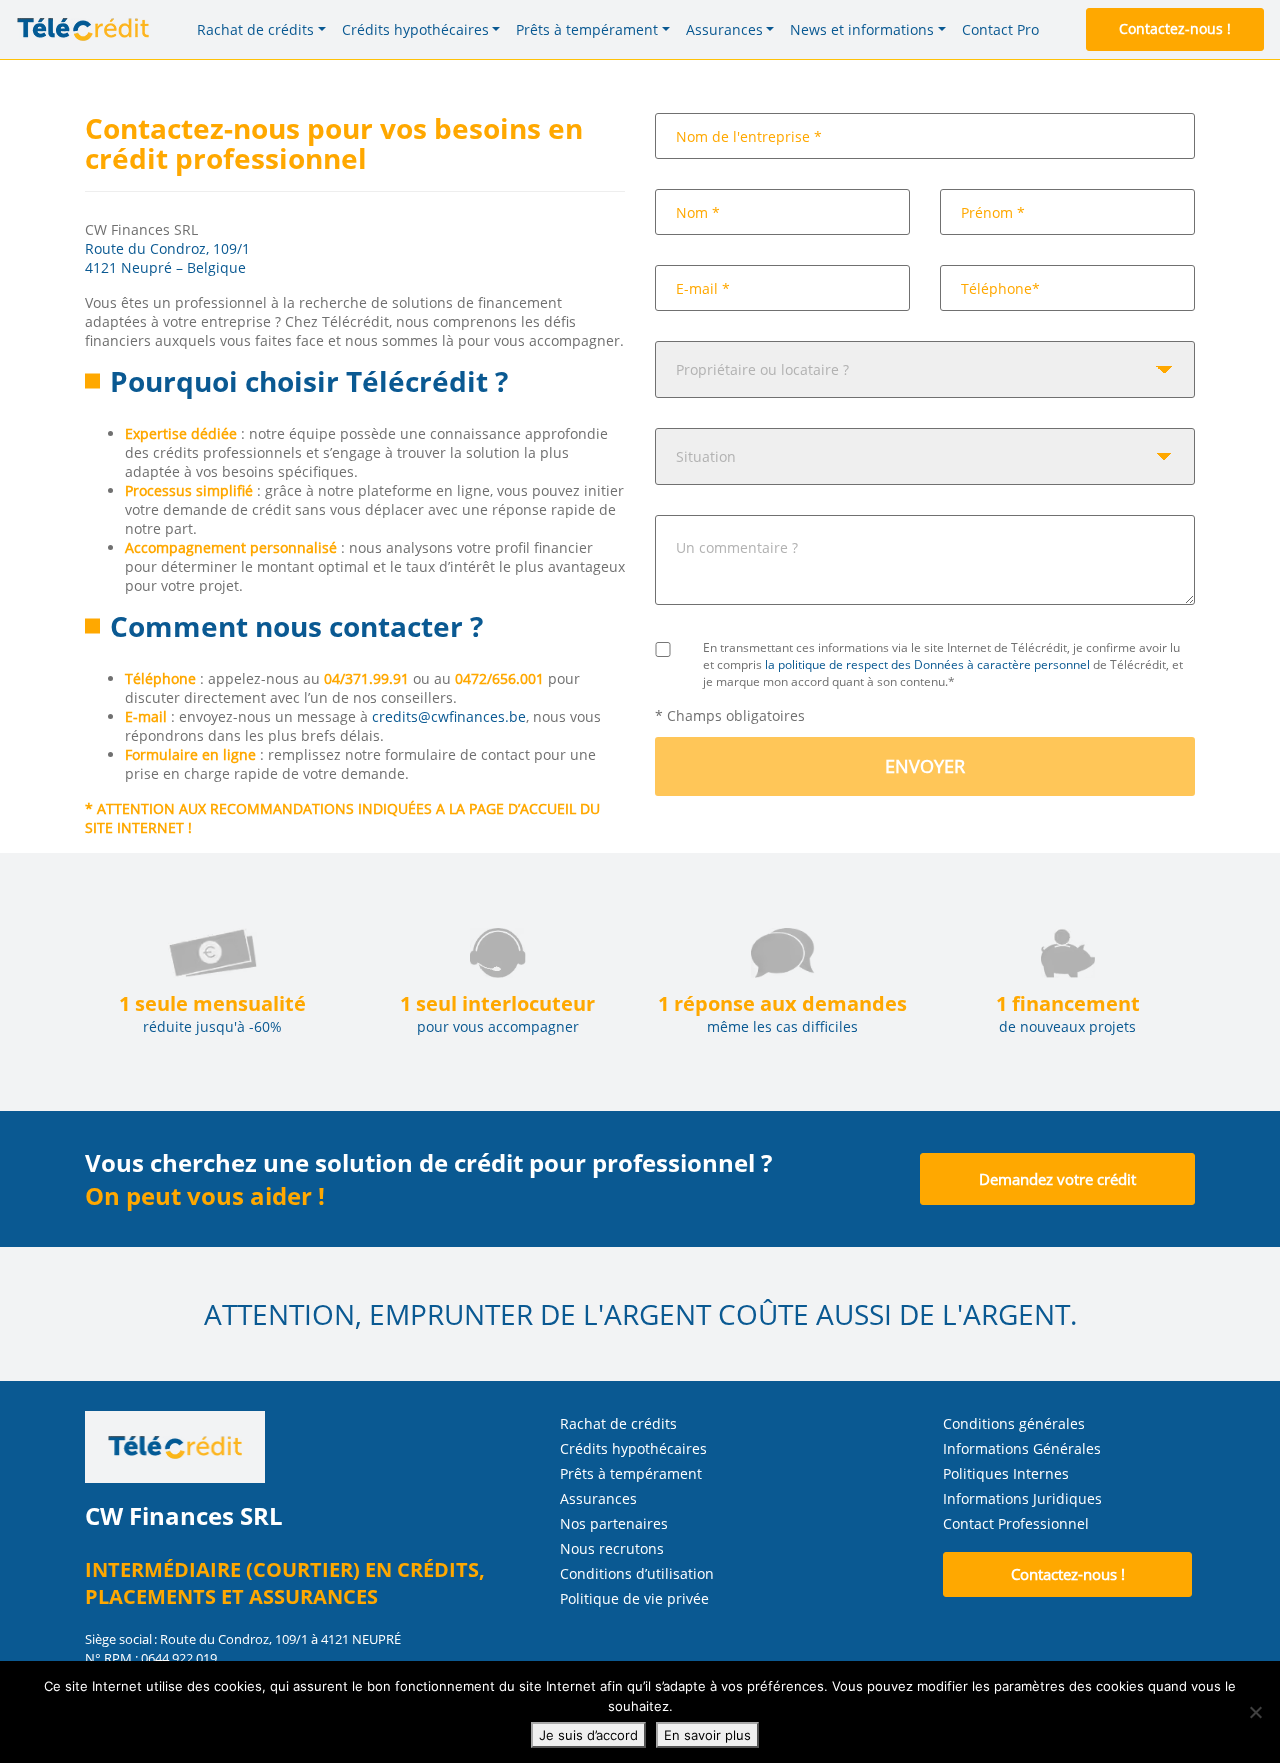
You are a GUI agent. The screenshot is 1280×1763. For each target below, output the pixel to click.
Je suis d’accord (588, 1735)
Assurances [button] (724, 29)
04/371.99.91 (366, 678)
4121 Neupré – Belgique (165, 267)
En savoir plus (707, 1735)
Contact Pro (1000, 29)
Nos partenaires (614, 1523)
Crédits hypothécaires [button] (415, 29)
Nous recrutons (612, 1548)
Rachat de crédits (618, 1423)
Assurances (598, 1498)
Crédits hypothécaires (633, 1448)
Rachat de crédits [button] (255, 29)
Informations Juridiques (1022, 1498)
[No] (1255, 1712)
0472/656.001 (499, 678)
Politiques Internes (1006, 1473)
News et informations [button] (862, 29)
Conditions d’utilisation (637, 1573)
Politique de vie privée (634, 1598)
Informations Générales (1022, 1448)
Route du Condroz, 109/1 (167, 248)
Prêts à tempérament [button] (587, 29)
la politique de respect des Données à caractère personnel (927, 664)
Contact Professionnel (1016, 1523)
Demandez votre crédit (1057, 1179)
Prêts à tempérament (631, 1473)
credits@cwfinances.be (449, 716)
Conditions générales (1014, 1423)
